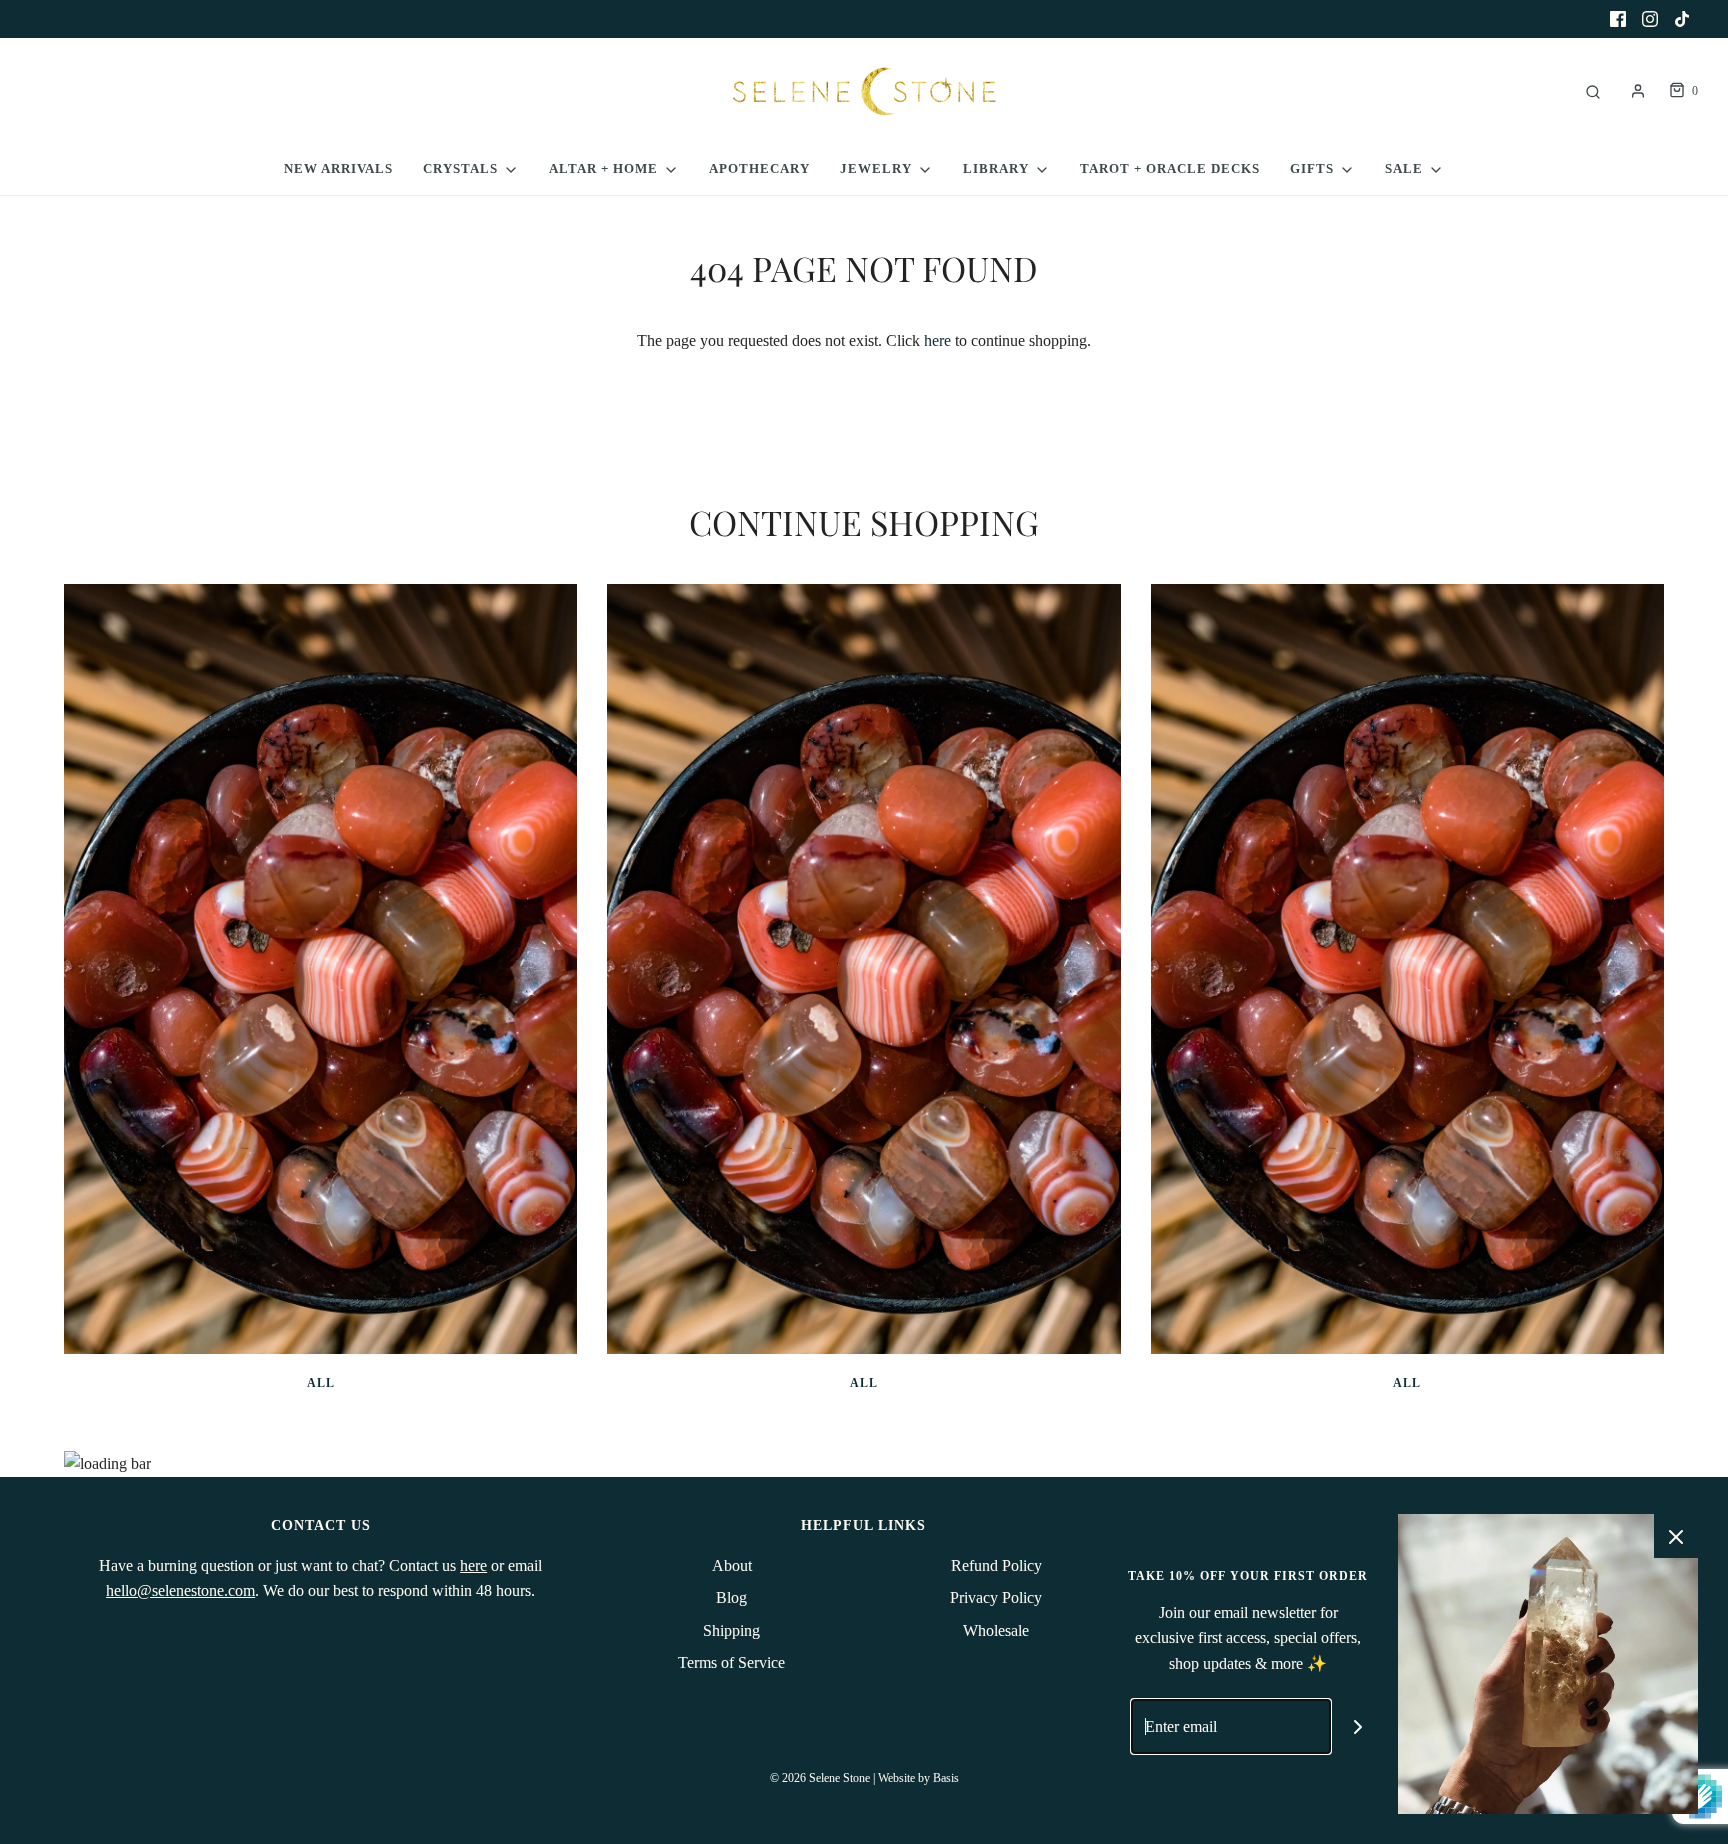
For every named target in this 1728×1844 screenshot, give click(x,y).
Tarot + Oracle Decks (1170, 168)
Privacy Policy (996, 1597)
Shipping (731, 1630)
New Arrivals (338, 168)
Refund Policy (996, 1565)
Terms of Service (731, 1662)
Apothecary (759, 168)
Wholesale (996, 1630)
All (321, 1383)
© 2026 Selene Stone (820, 1778)
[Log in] (1638, 91)
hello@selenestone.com (180, 1590)
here (937, 340)
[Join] (1358, 1726)
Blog (731, 1597)
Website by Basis (918, 1778)
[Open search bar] (1593, 91)
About (732, 1565)
